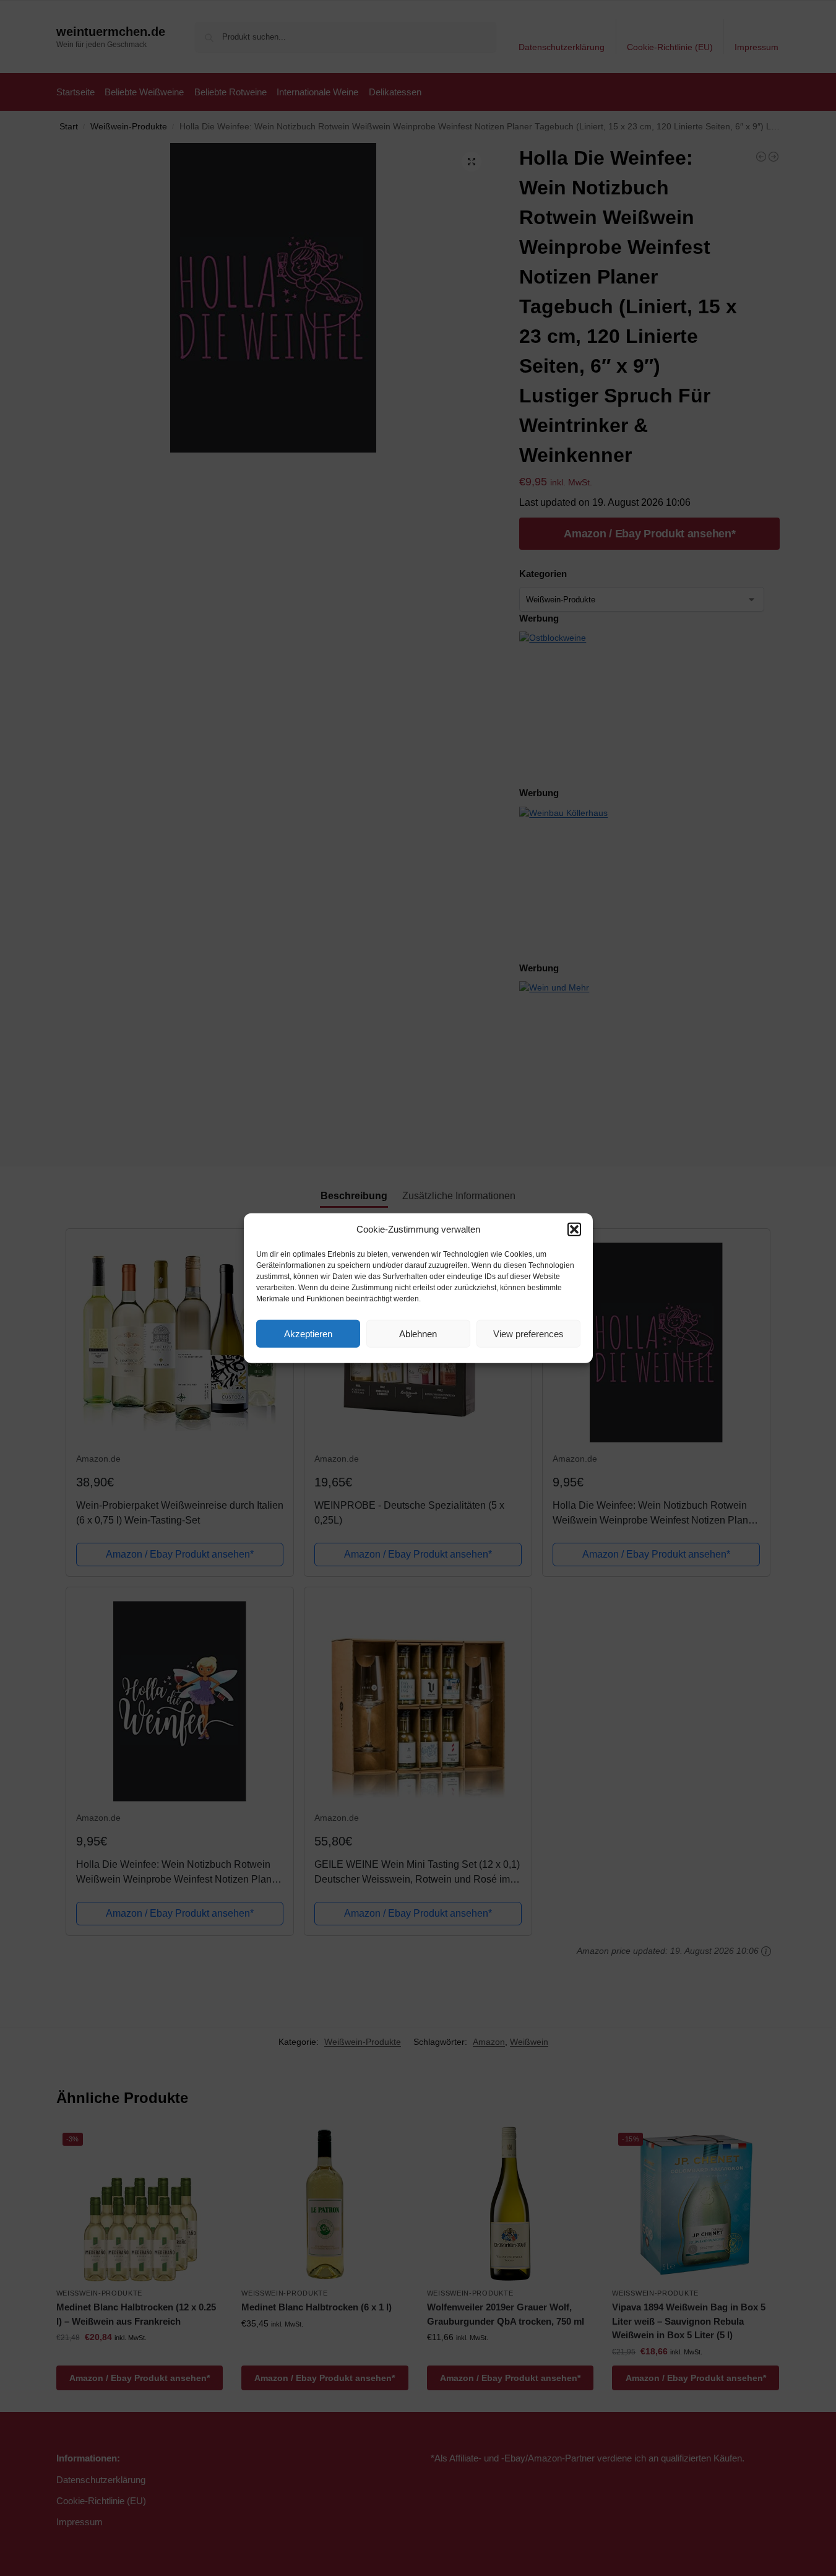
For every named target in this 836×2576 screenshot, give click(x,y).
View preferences (528, 1333)
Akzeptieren (308, 1333)
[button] (574, 1229)
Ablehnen (418, 1333)
